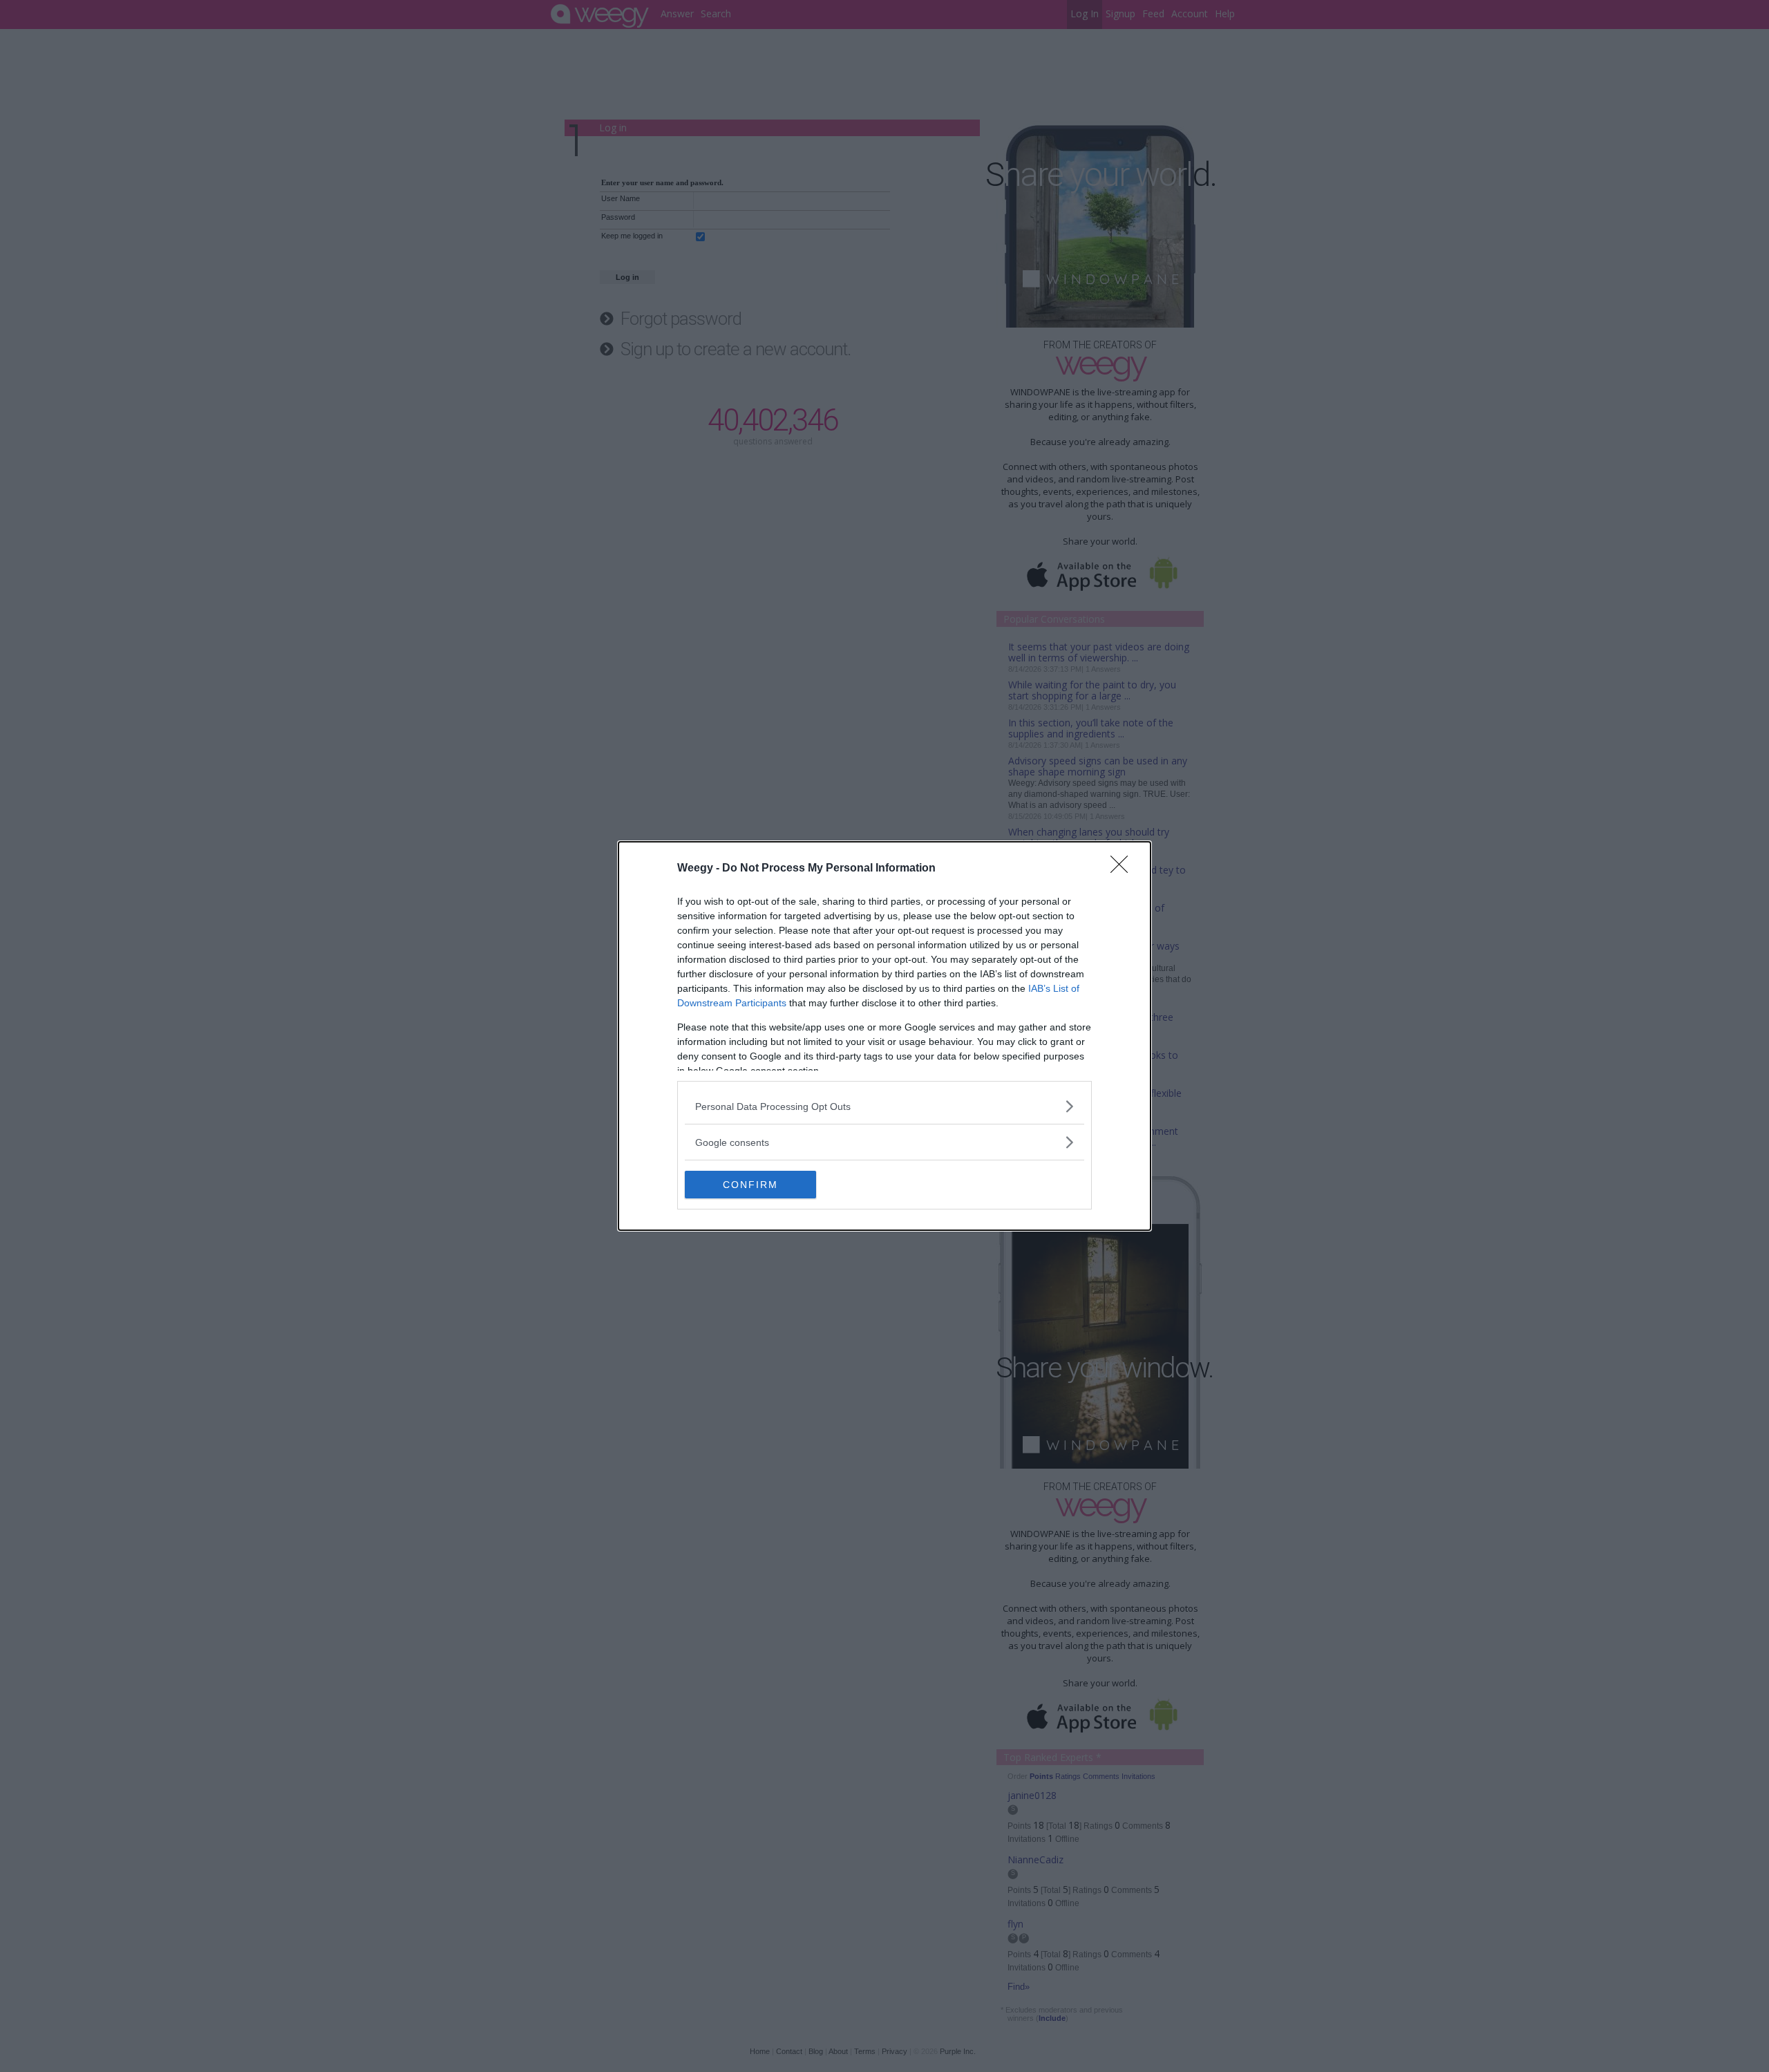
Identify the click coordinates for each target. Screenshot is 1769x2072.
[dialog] (884, 1036)
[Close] (1124, 869)
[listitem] (884, 1106)
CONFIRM (750, 1185)
